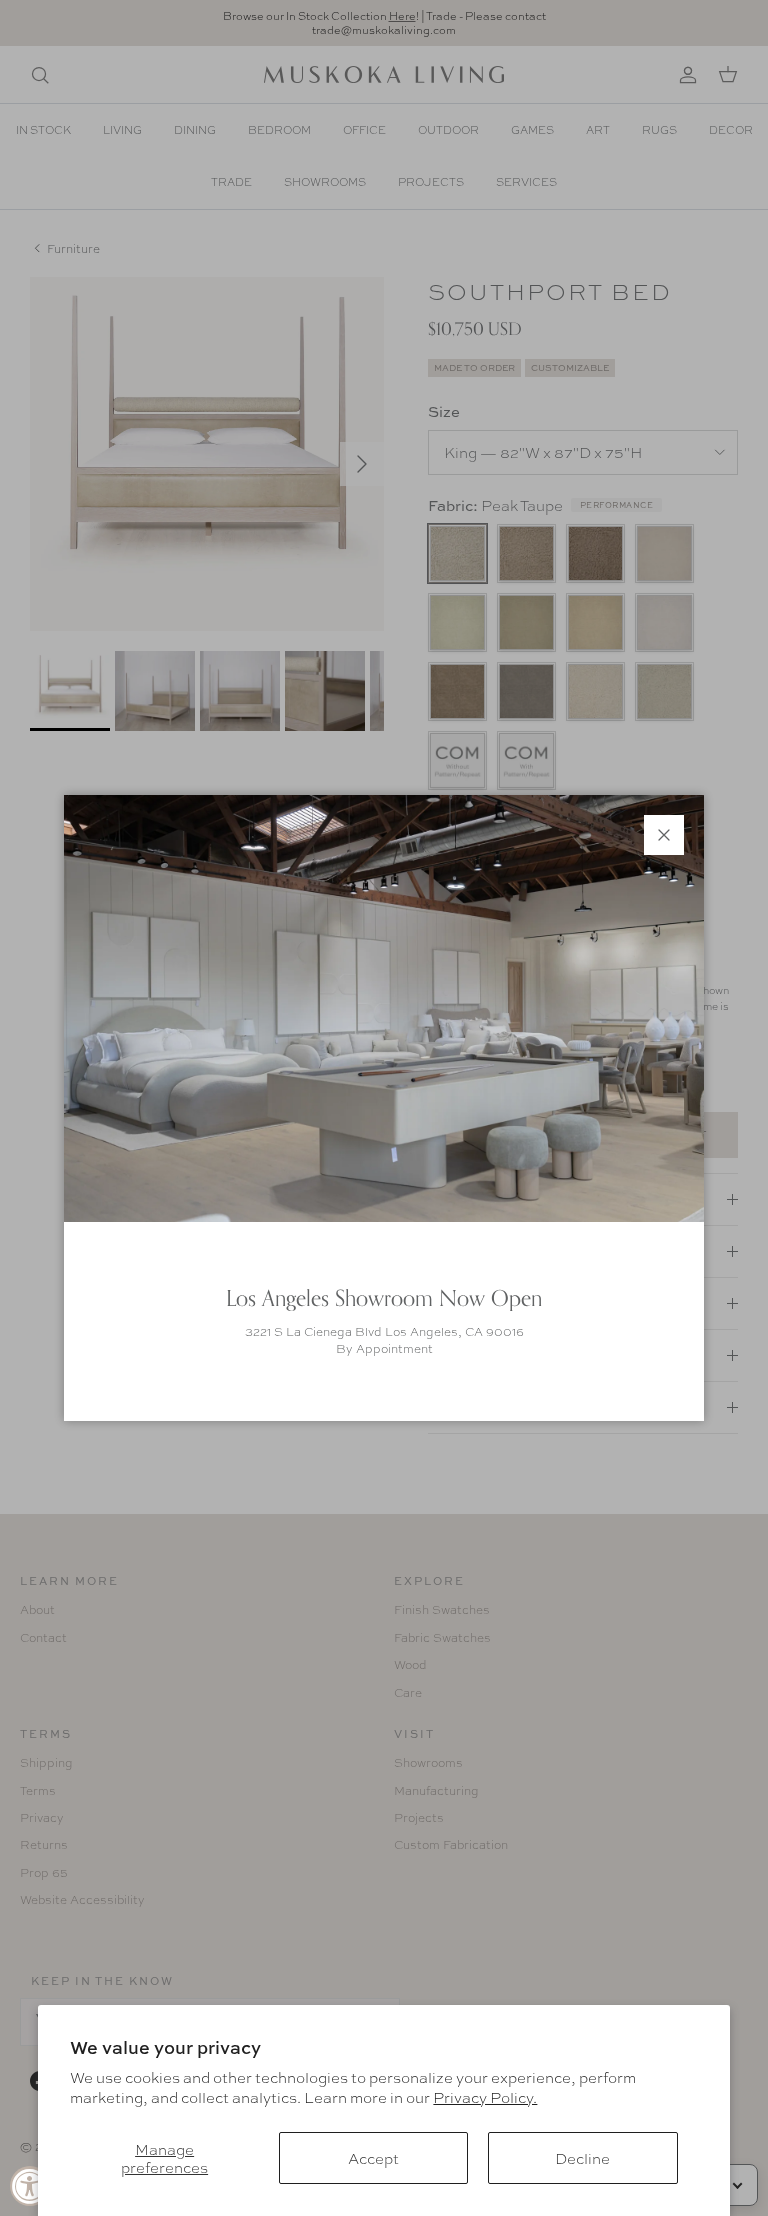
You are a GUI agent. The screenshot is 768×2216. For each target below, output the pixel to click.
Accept (373, 2158)
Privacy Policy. (485, 2097)
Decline (582, 2158)
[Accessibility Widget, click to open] (30, 2186)
